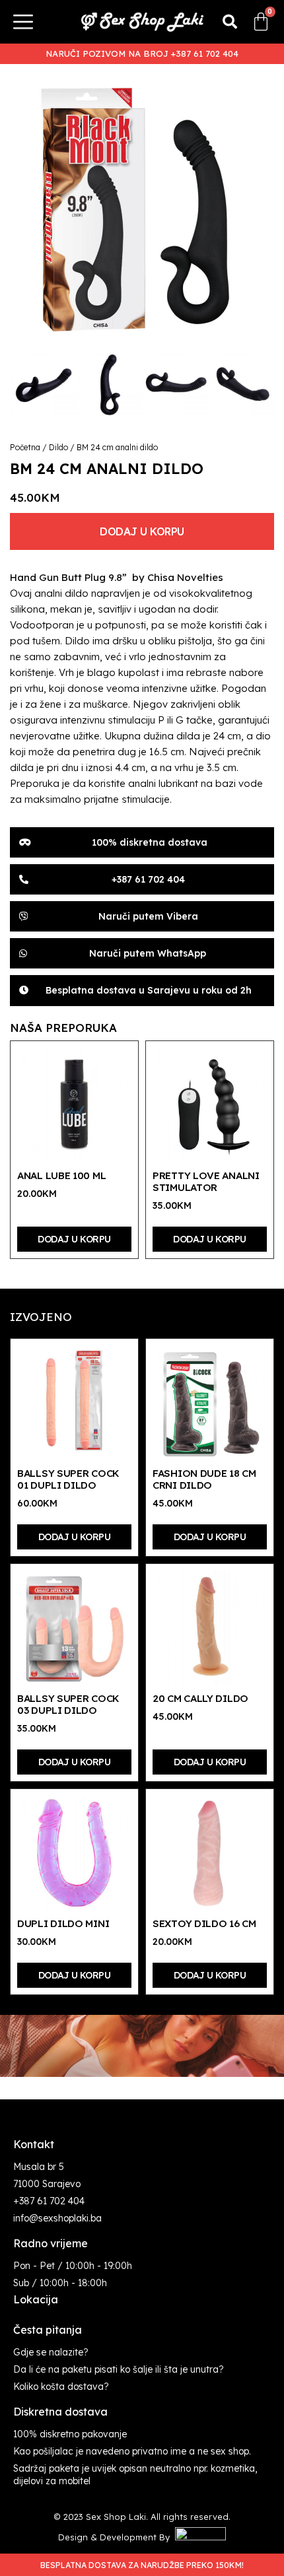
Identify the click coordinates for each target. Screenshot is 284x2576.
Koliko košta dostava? (61, 2387)
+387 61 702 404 (49, 2201)
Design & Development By (117, 2537)
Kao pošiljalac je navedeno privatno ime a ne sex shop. (132, 2451)
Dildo (58, 447)
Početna (25, 447)
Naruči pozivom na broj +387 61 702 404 (142, 53)
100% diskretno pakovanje (70, 2434)
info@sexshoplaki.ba (57, 2218)
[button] (230, 22)
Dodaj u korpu (142, 531)
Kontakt (34, 2144)
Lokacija (36, 2299)
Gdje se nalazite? (51, 2352)
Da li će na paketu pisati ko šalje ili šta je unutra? (119, 2369)
